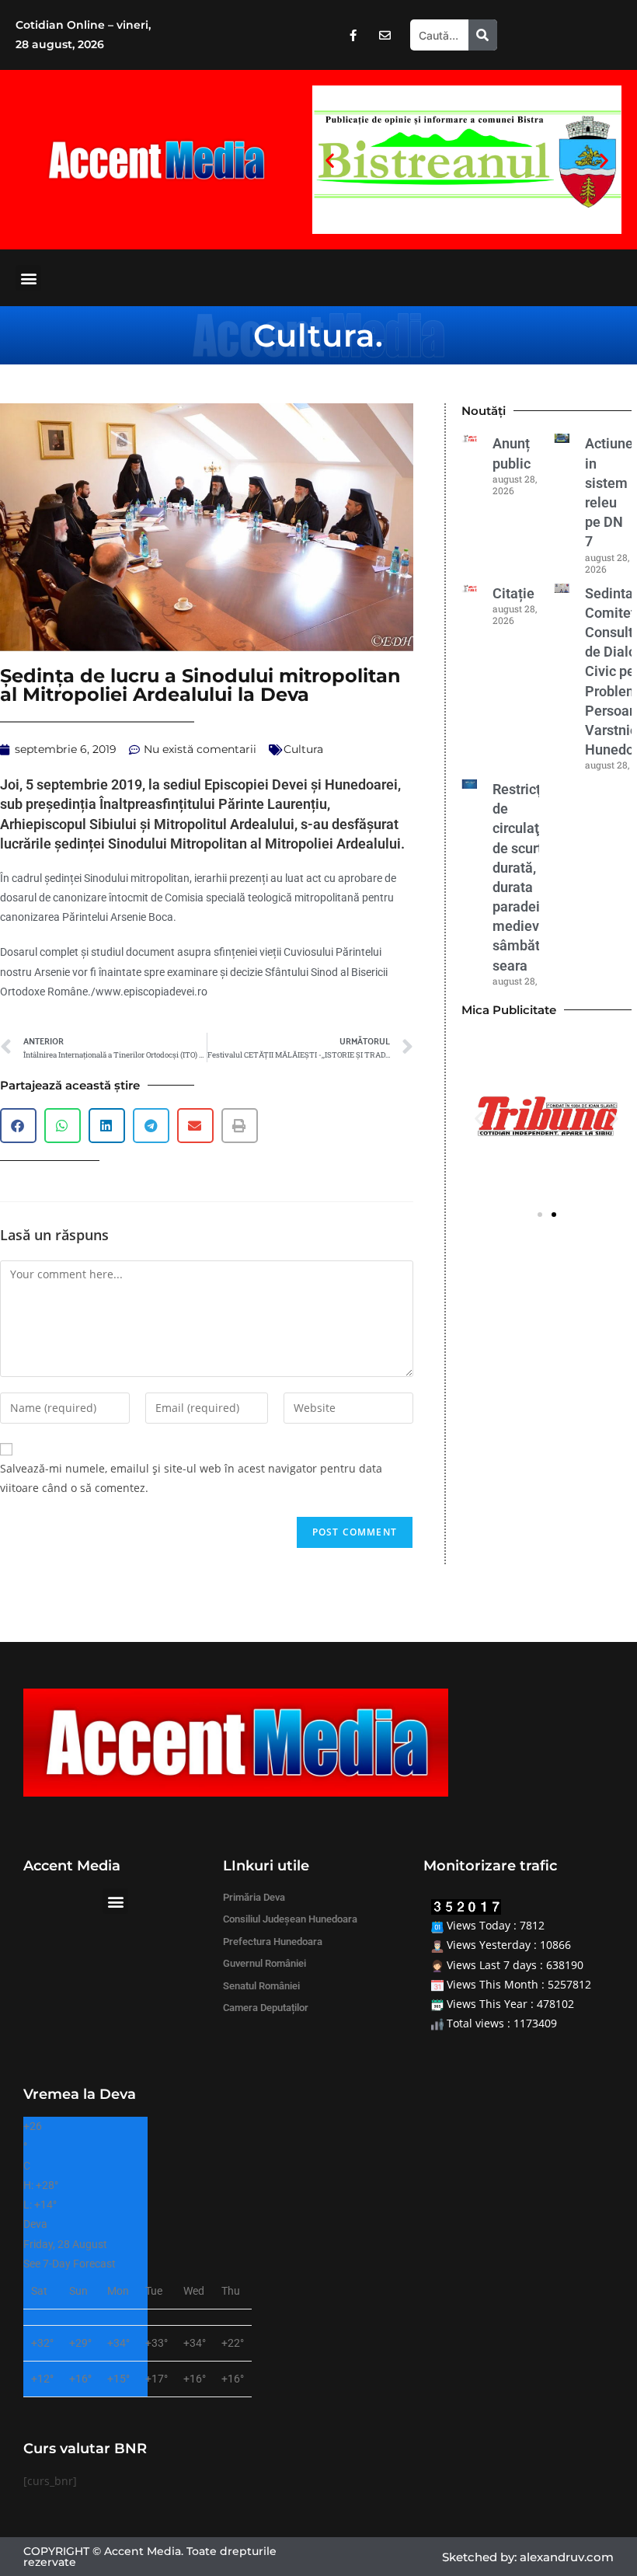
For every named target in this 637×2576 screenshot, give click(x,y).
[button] (330, 160)
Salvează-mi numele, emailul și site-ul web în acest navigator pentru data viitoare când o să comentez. (191, 1478)
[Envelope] (385, 35)
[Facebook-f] (353, 35)
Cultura (314, 335)
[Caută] (483, 35)
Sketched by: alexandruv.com (528, 2557)
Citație (513, 593)
